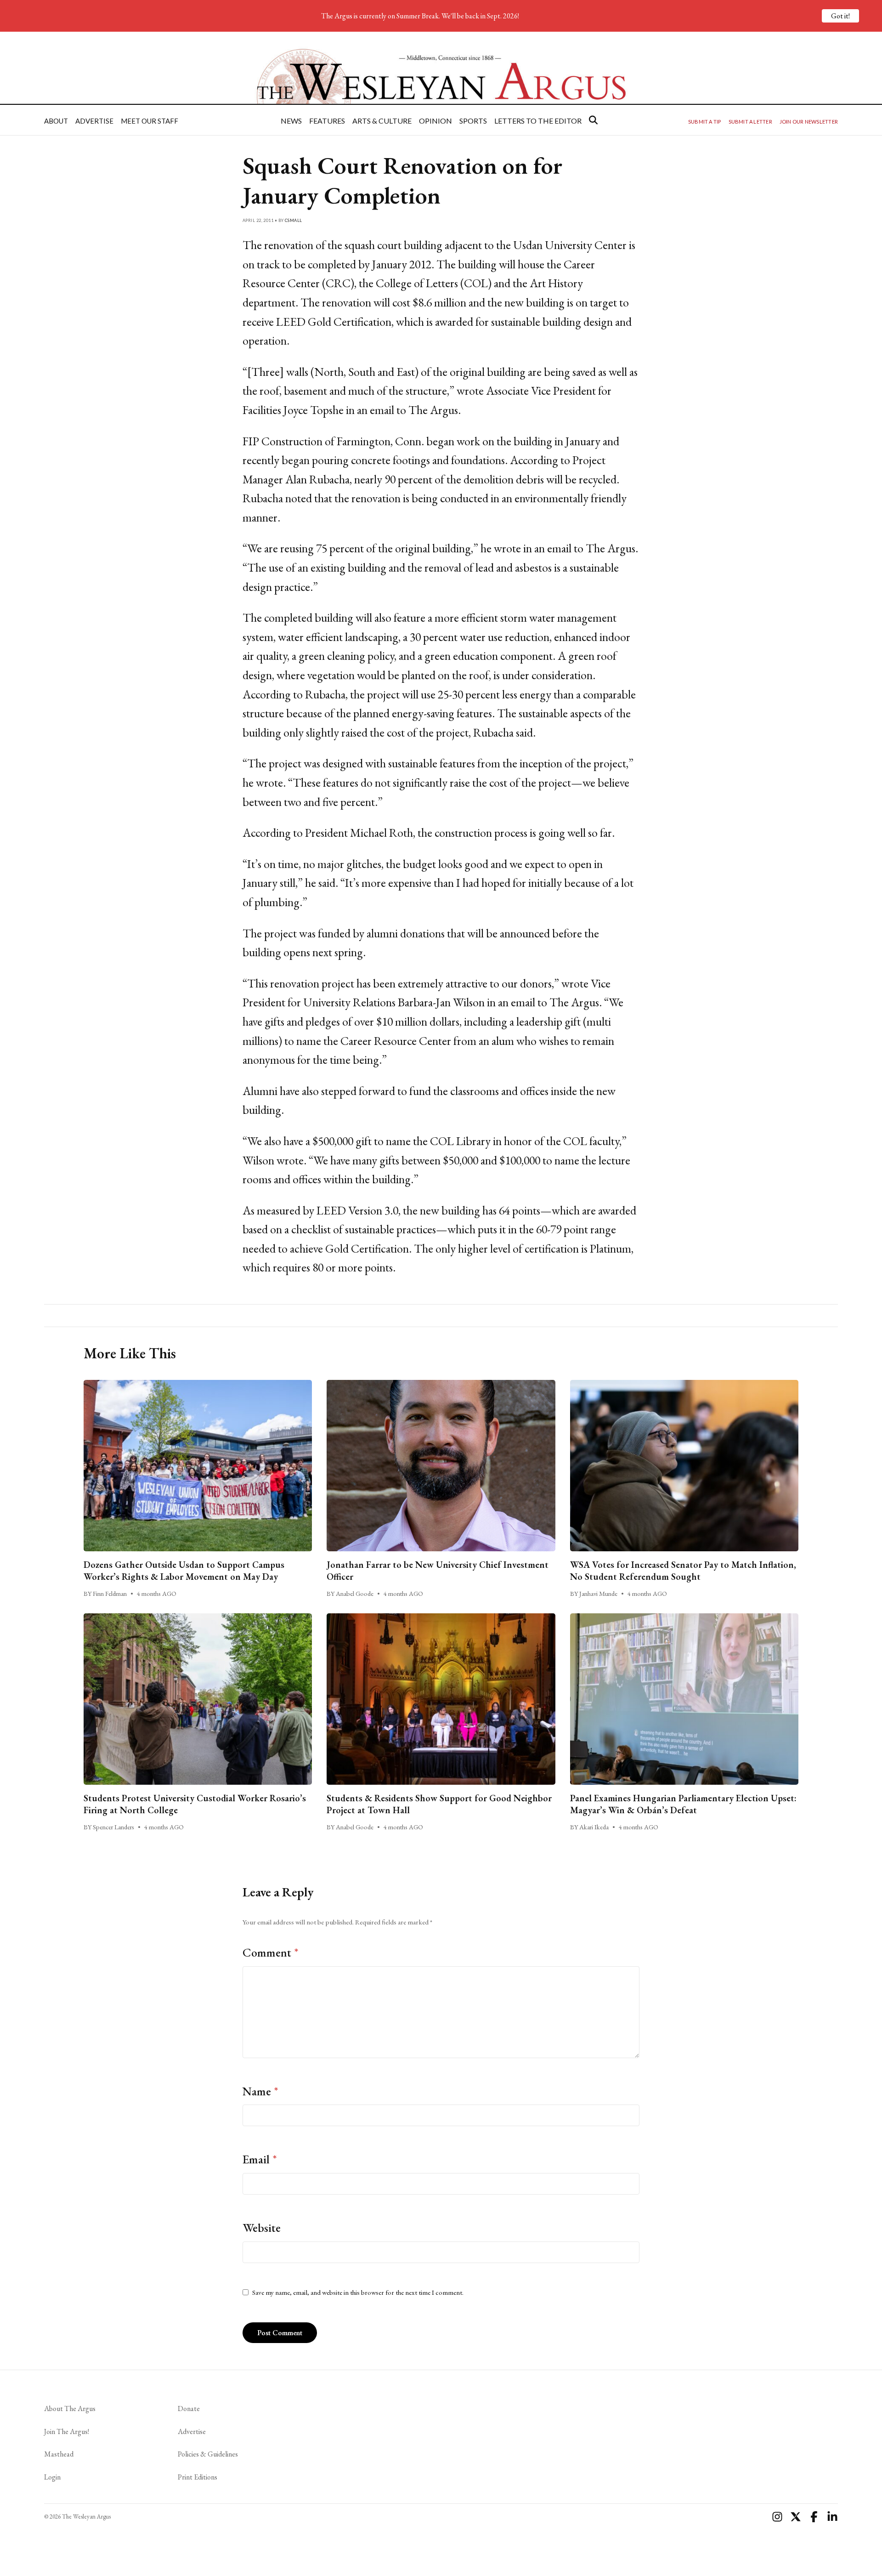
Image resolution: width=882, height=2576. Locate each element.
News (291, 121)
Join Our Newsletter (809, 122)
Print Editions (198, 2477)
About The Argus (70, 2409)
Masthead (59, 2454)
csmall (294, 220)
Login (52, 2477)
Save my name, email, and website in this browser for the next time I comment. (358, 2292)
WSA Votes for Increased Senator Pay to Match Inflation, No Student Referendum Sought (683, 1571)
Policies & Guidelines (208, 2454)
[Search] (593, 120)
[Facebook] (814, 2517)
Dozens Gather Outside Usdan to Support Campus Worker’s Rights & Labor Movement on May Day (184, 1571)
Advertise (94, 121)
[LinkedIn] (832, 2517)
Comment (271, 1952)
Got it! (840, 16)
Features (327, 121)
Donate (189, 2409)
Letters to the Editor (538, 121)
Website (262, 2228)
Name (260, 2091)
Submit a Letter (750, 122)
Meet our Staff (150, 121)
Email (260, 2159)
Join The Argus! (67, 2431)
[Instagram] (777, 2517)
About (56, 121)
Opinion (435, 121)
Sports (473, 121)
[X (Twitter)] (796, 2517)
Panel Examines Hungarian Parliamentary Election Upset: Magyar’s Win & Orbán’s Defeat (683, 1804)
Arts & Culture (382, 121)
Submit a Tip (705, 122)
